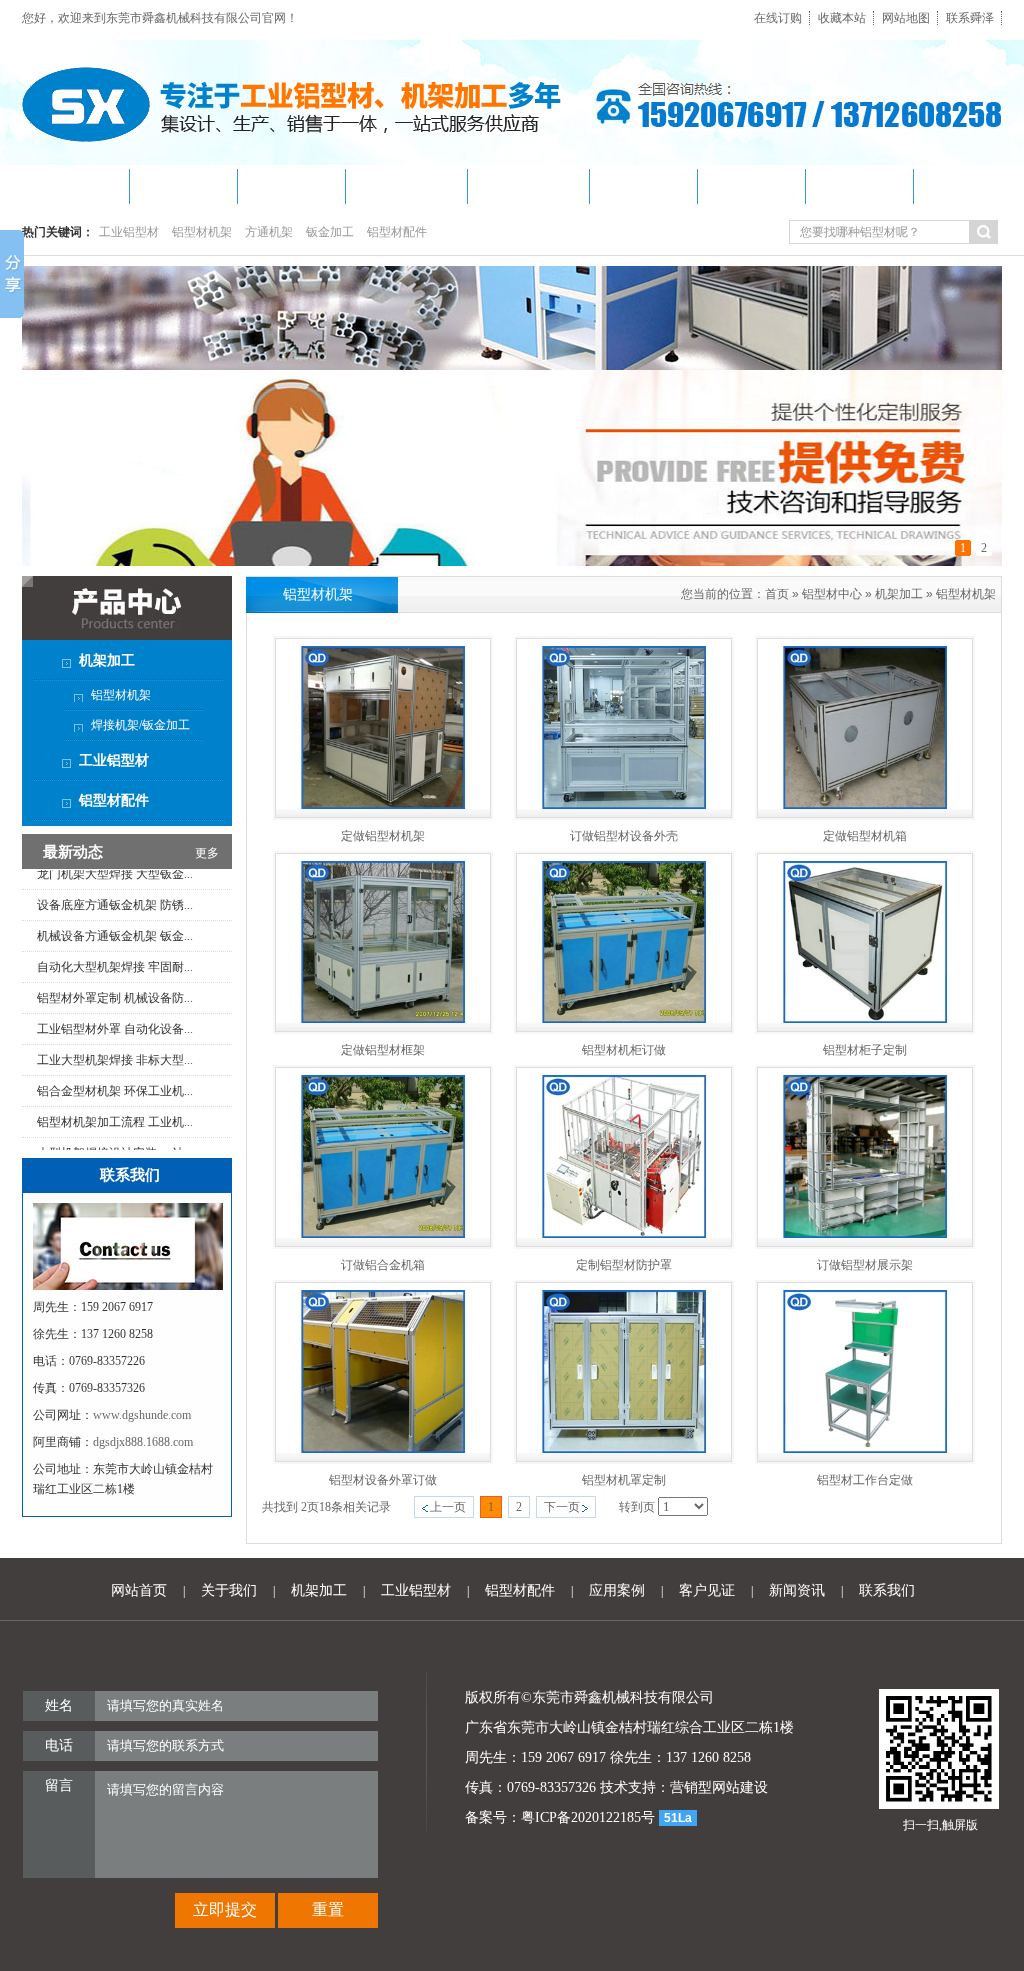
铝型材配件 (397, 232)
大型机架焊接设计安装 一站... (115, 1123)
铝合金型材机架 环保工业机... (115, 1061)
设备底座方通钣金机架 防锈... (115, 875)
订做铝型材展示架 (865, 1265)
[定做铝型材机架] (383, 805)
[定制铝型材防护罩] (624, 1234)
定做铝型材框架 (383, 1050)
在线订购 (778, 18)
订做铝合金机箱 (383, 1265)
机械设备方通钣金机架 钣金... (115, 906)
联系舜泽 (970, 18)
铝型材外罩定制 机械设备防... (115, 968)
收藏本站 (842, 18)
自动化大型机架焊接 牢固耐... (115, 937)
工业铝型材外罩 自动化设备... (115, 999)
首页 (777, 594)
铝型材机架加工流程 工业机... (115, 1092)
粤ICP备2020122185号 (588, 1817)
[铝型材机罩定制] (624, 1449)
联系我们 (887, 1590)
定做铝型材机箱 (865, 836)
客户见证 (707, 1590)
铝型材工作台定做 (865, 1480)
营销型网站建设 (719, 1787)
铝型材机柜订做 (624, 1050)
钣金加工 (330, 232)
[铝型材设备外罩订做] (383, 1449)
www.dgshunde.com (142, 1415)
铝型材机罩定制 (624, 1480)
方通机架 (269, 232)
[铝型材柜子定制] (865, 1019)
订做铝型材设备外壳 (624, 836)
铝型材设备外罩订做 (383, 1480)
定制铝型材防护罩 (624, 1265)
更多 (207, 853)
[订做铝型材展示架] (865, 1234)
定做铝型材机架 (383, 836)
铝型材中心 (832, 594)
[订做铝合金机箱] (383, 1234)
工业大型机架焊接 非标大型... (115, 1030)
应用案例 (617, 1590)
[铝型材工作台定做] (865, 1449)
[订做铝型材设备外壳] (624, 805)
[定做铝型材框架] (383, 1019)
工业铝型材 (129, 232)
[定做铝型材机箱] (865, 805)
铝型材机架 (202, 232)
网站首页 (139, 1590)
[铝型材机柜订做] (624, 1019)
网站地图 (906, 18)
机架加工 (899, 594)
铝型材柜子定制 (865, 1050)
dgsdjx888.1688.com (143, 1442)
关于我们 (229, 1590)
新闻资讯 (797, 1590)
